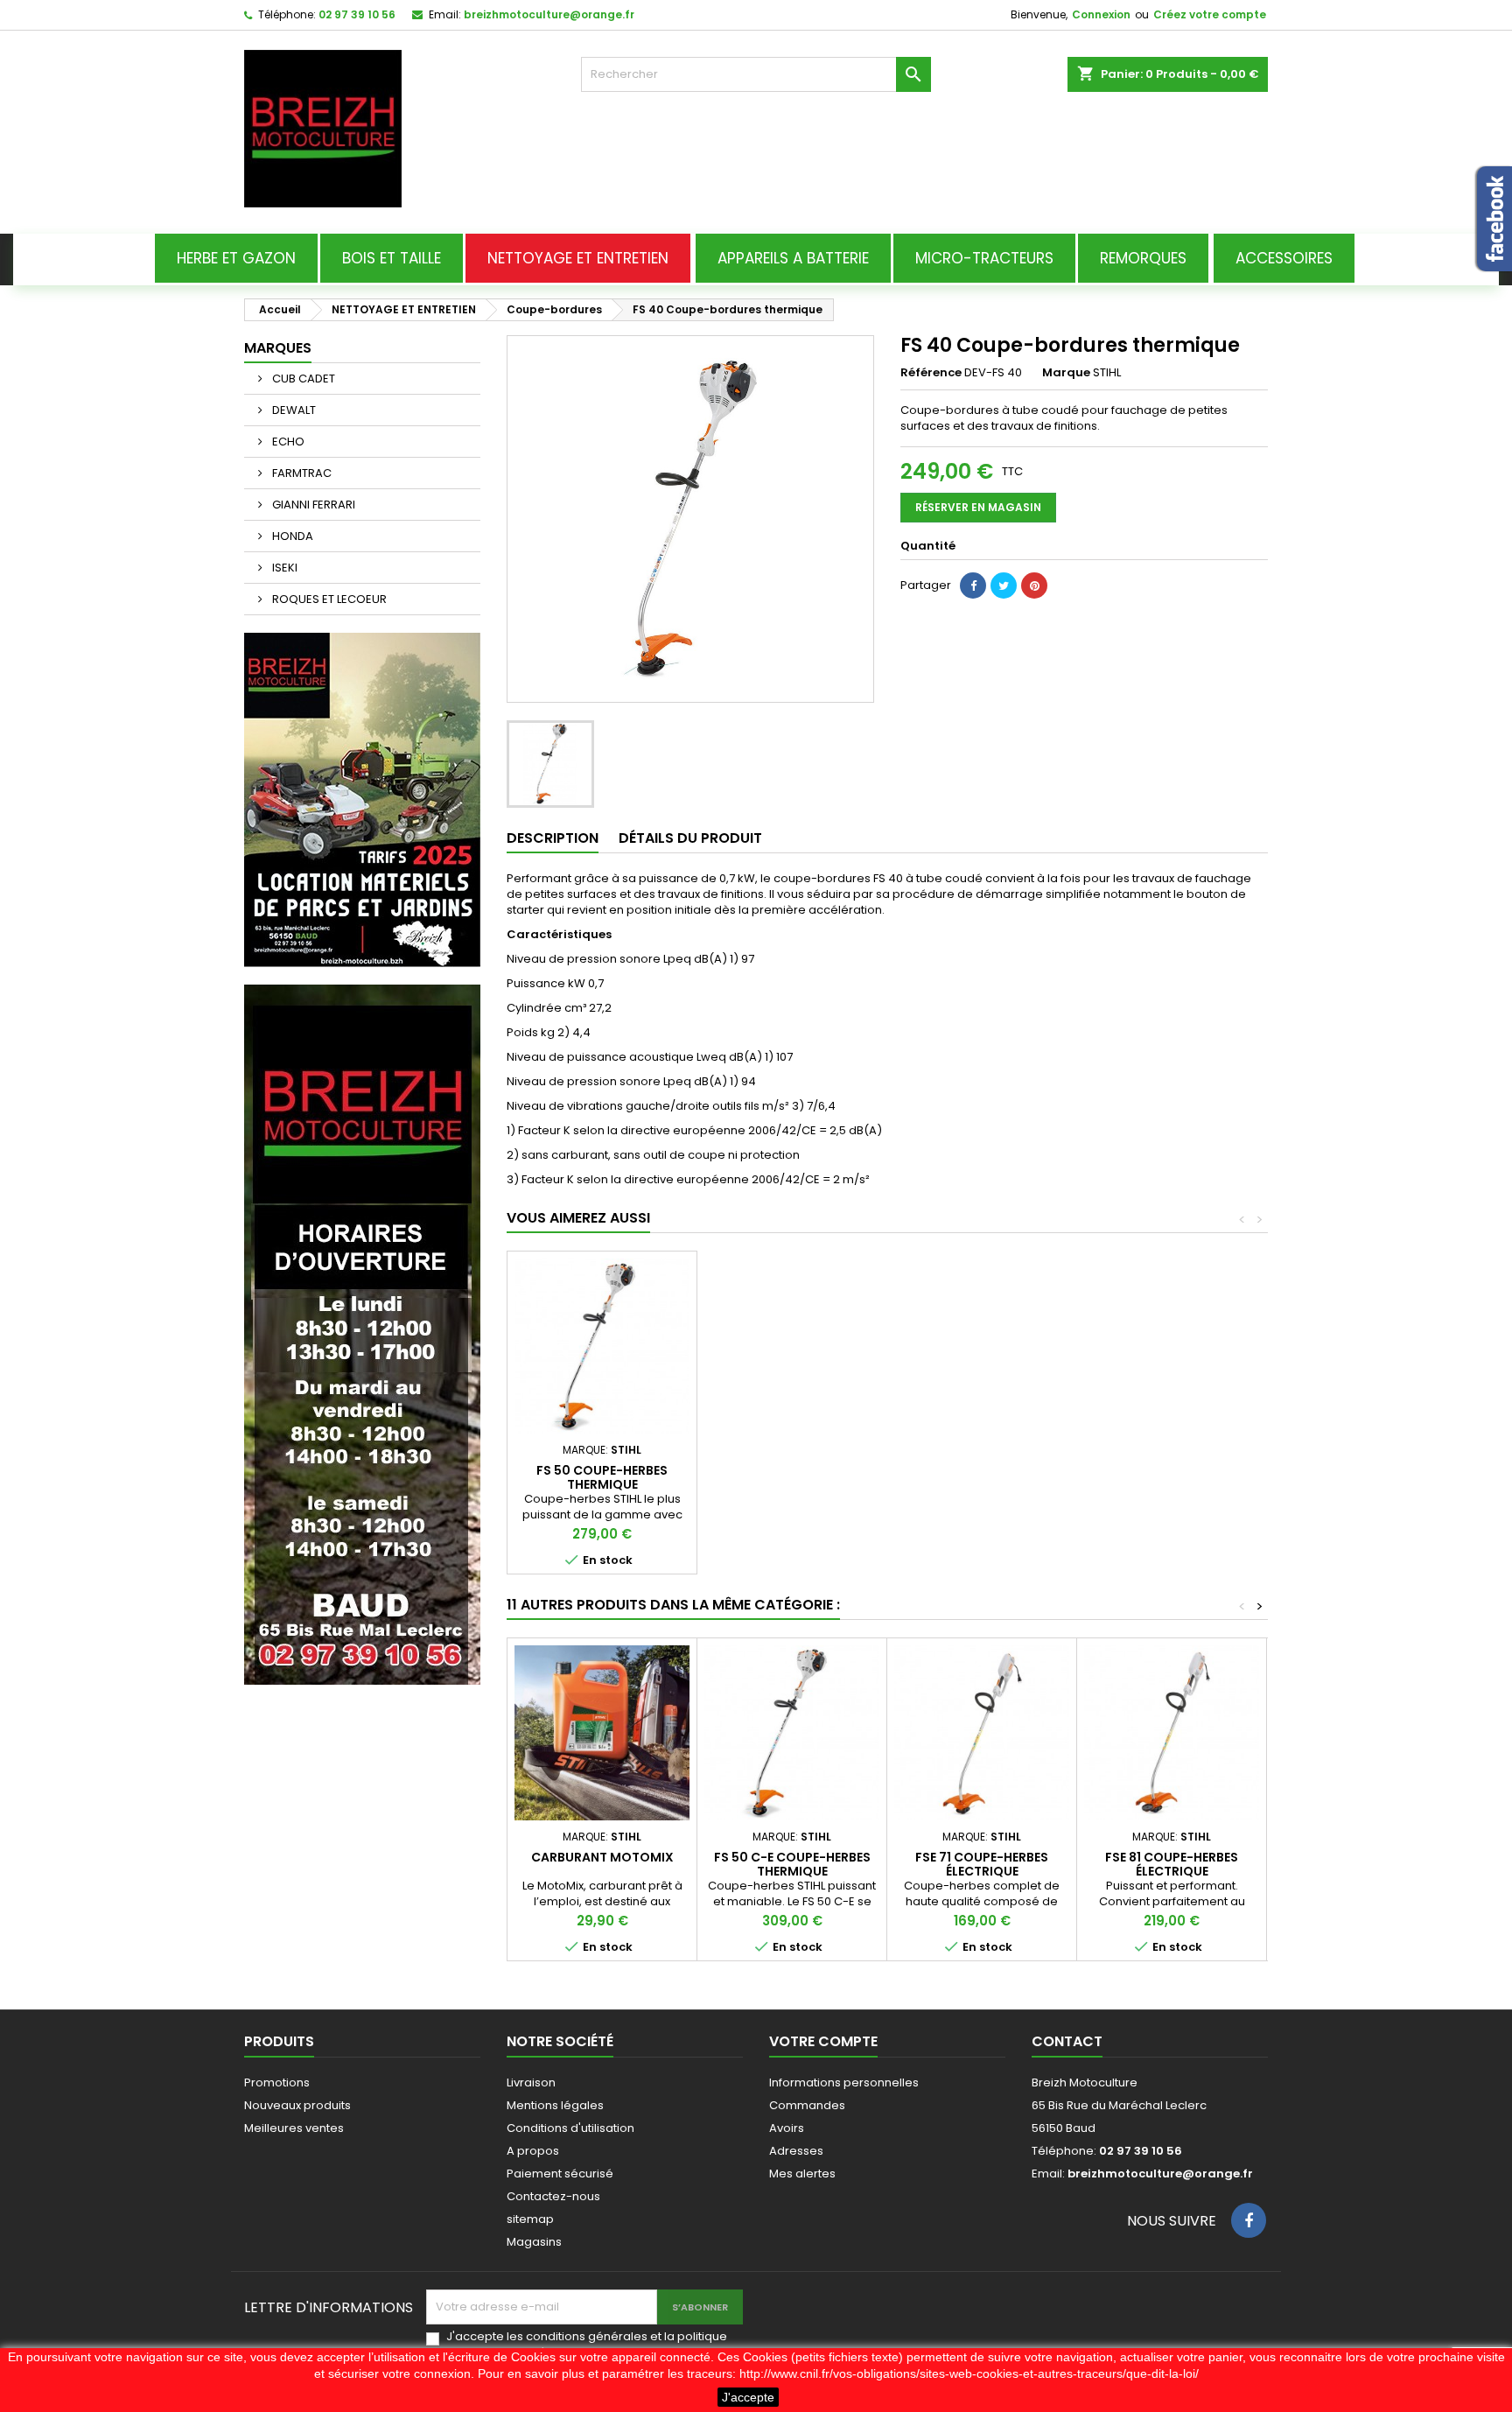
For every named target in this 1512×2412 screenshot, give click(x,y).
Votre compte (823, 2041)
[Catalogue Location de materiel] (362, 799)
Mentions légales (555, 2105)
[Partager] (973, 585)
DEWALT (293, 410)
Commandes (807, 2105)
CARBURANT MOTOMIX (602, 1857)
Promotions (277, 2082)
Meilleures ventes (294, 2128)
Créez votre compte (1210, 14)
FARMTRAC (301, 473)
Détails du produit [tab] (690, 838)
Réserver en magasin (978, 507)
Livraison (531, 2082)
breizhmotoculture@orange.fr (549, 14)
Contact (1067, 2041)
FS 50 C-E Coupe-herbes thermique (792, 1864)
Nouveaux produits (297, 2105)
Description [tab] (553, 838)
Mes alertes (802, 2174)
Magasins (534, 2242)
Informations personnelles (844, 2082)
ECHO (287, 442)
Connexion (1101, 14)
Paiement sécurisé (560, 2174)
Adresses (796, 2151)
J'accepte (748, 2397)
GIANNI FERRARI (312, 505)
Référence (931, 373)
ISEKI (283, 568)
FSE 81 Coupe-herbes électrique (1172, 1864)
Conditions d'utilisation (570, 2128)
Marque (1066, 373)
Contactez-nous (553, 2196)
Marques (278, 348)
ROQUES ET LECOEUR (328, 599)
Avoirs (787, 2128)
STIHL (1107, 372)
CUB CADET (302, 379)
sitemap (530, 2219)
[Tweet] (1004, 585)
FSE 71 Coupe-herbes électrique (982, 1864)
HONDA (291, 536)
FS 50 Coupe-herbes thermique (602, 1477)
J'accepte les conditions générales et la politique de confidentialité (587, 2345)
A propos (533, 2151)
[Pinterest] (1034, 585)
